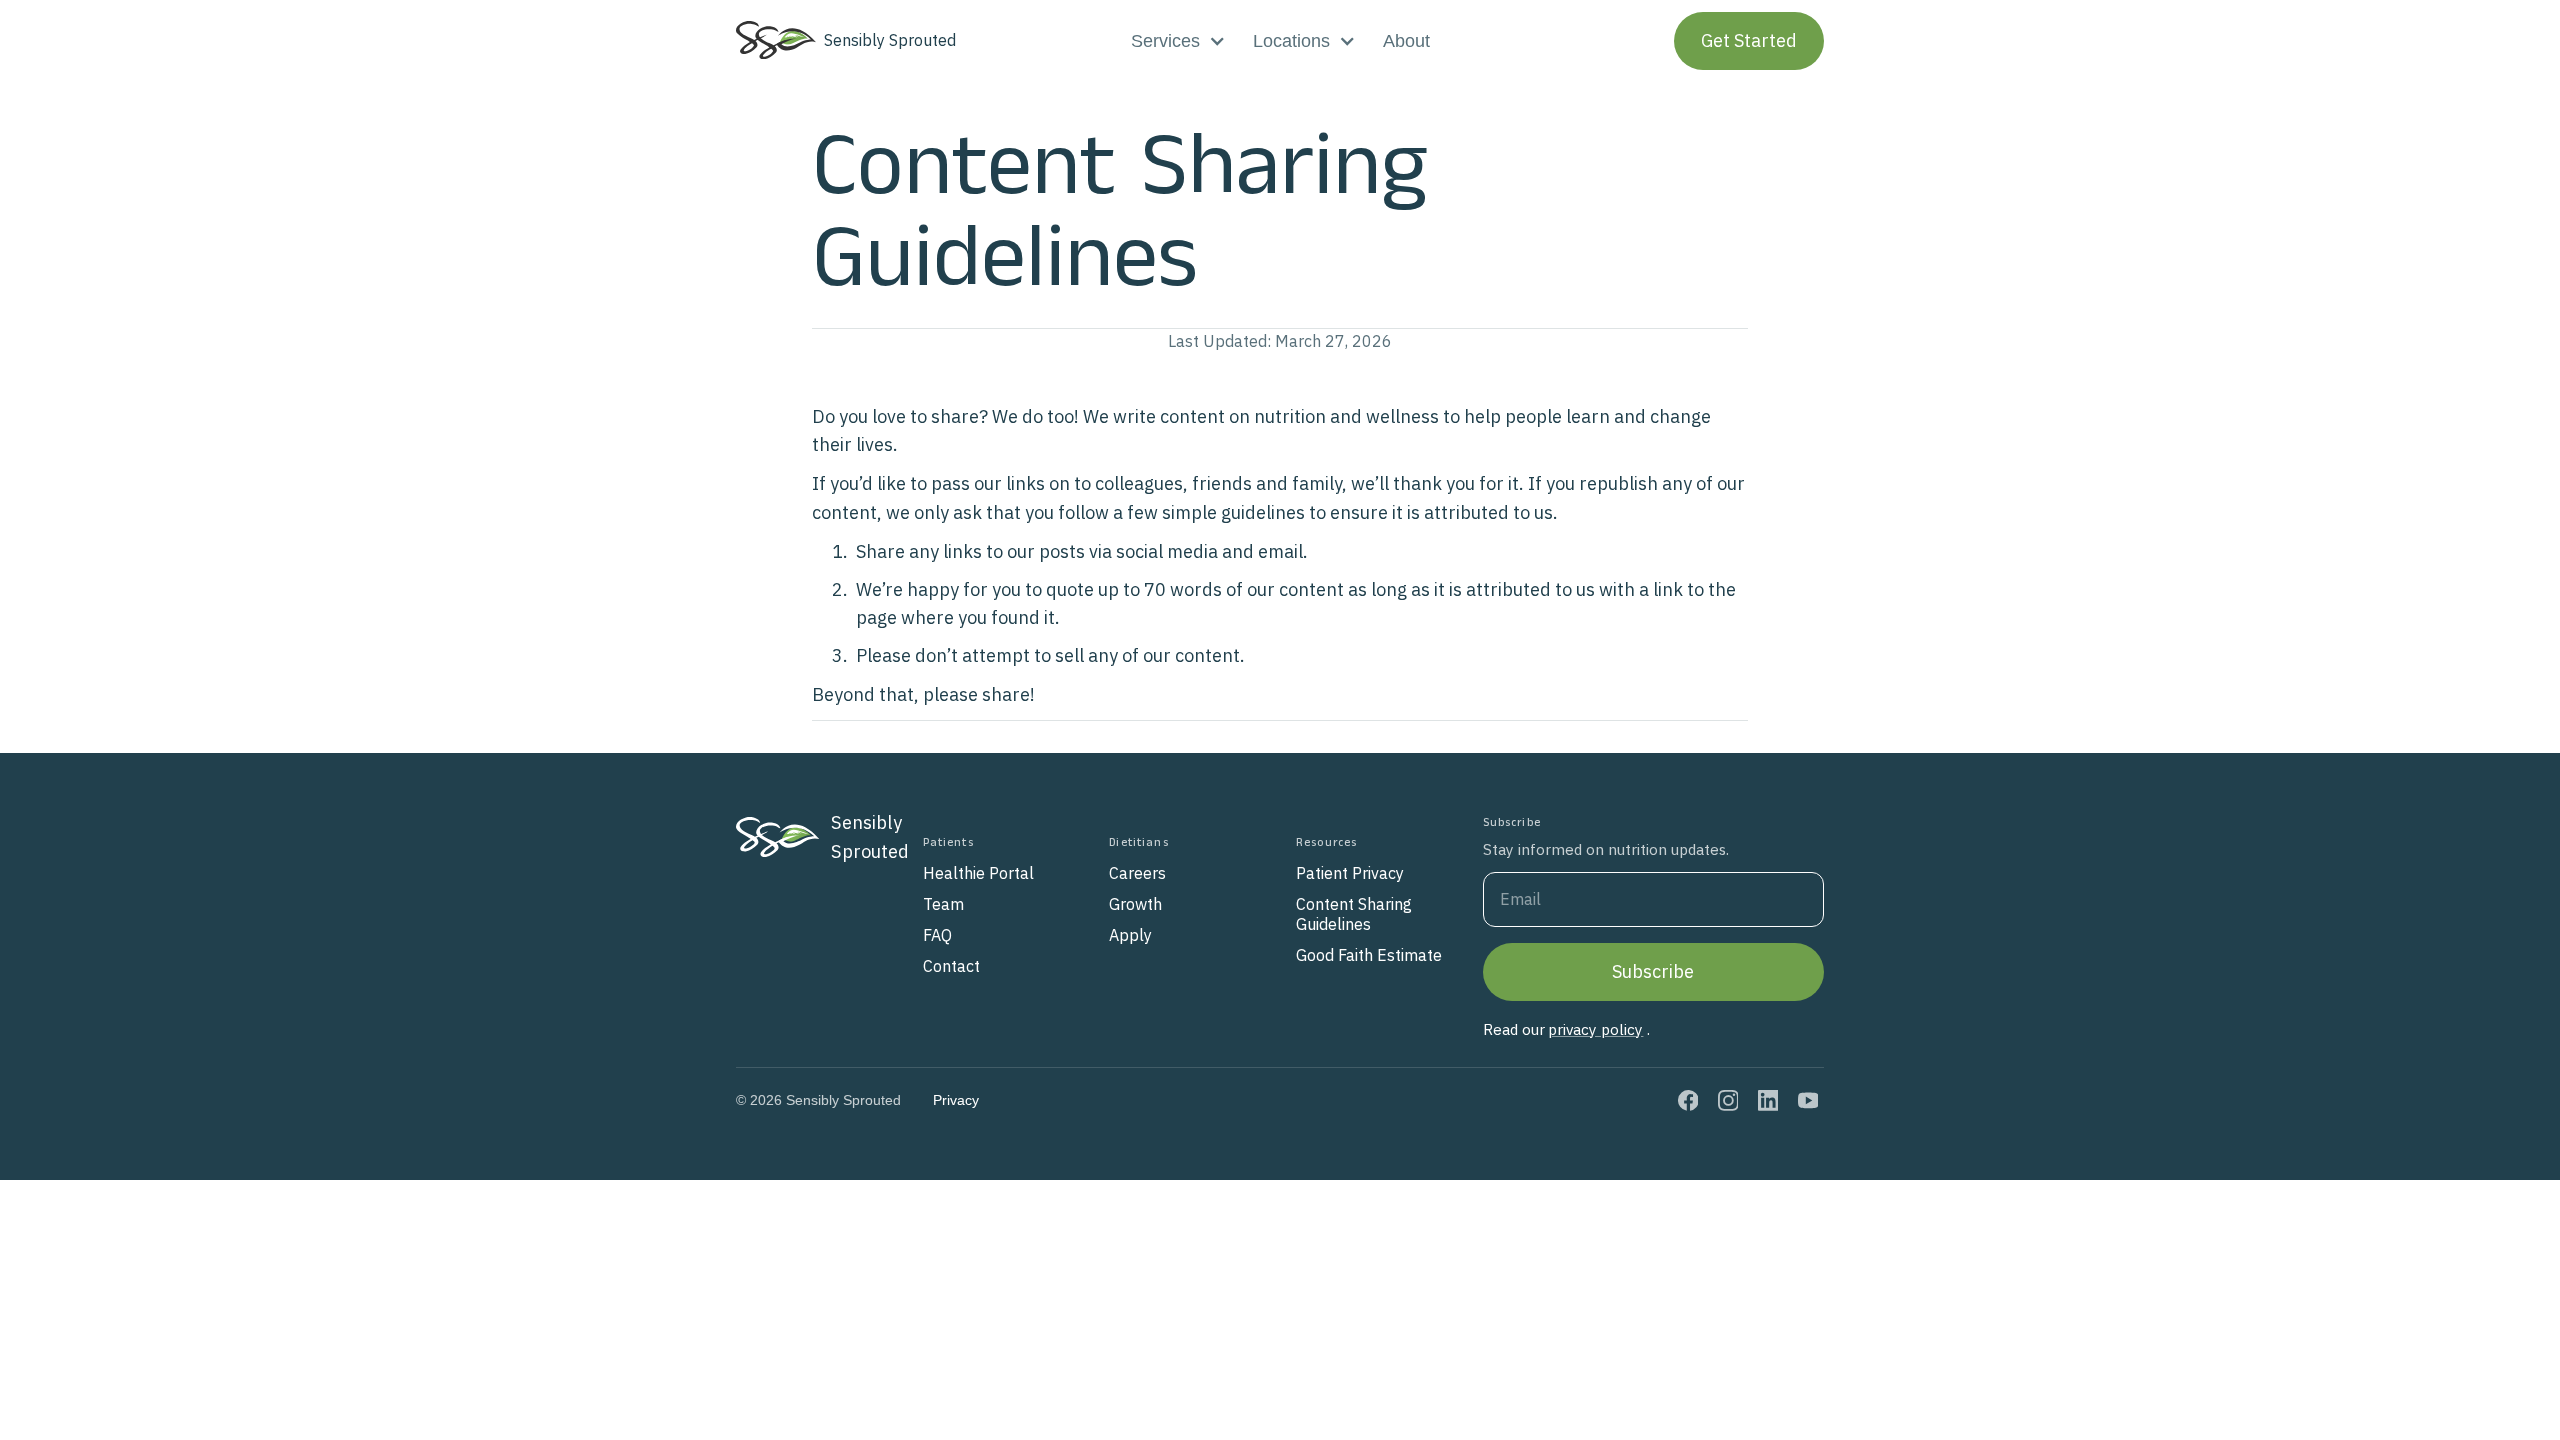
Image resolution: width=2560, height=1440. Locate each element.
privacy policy (1595, 1029)
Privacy (956, 1100)
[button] (1178, 41)
